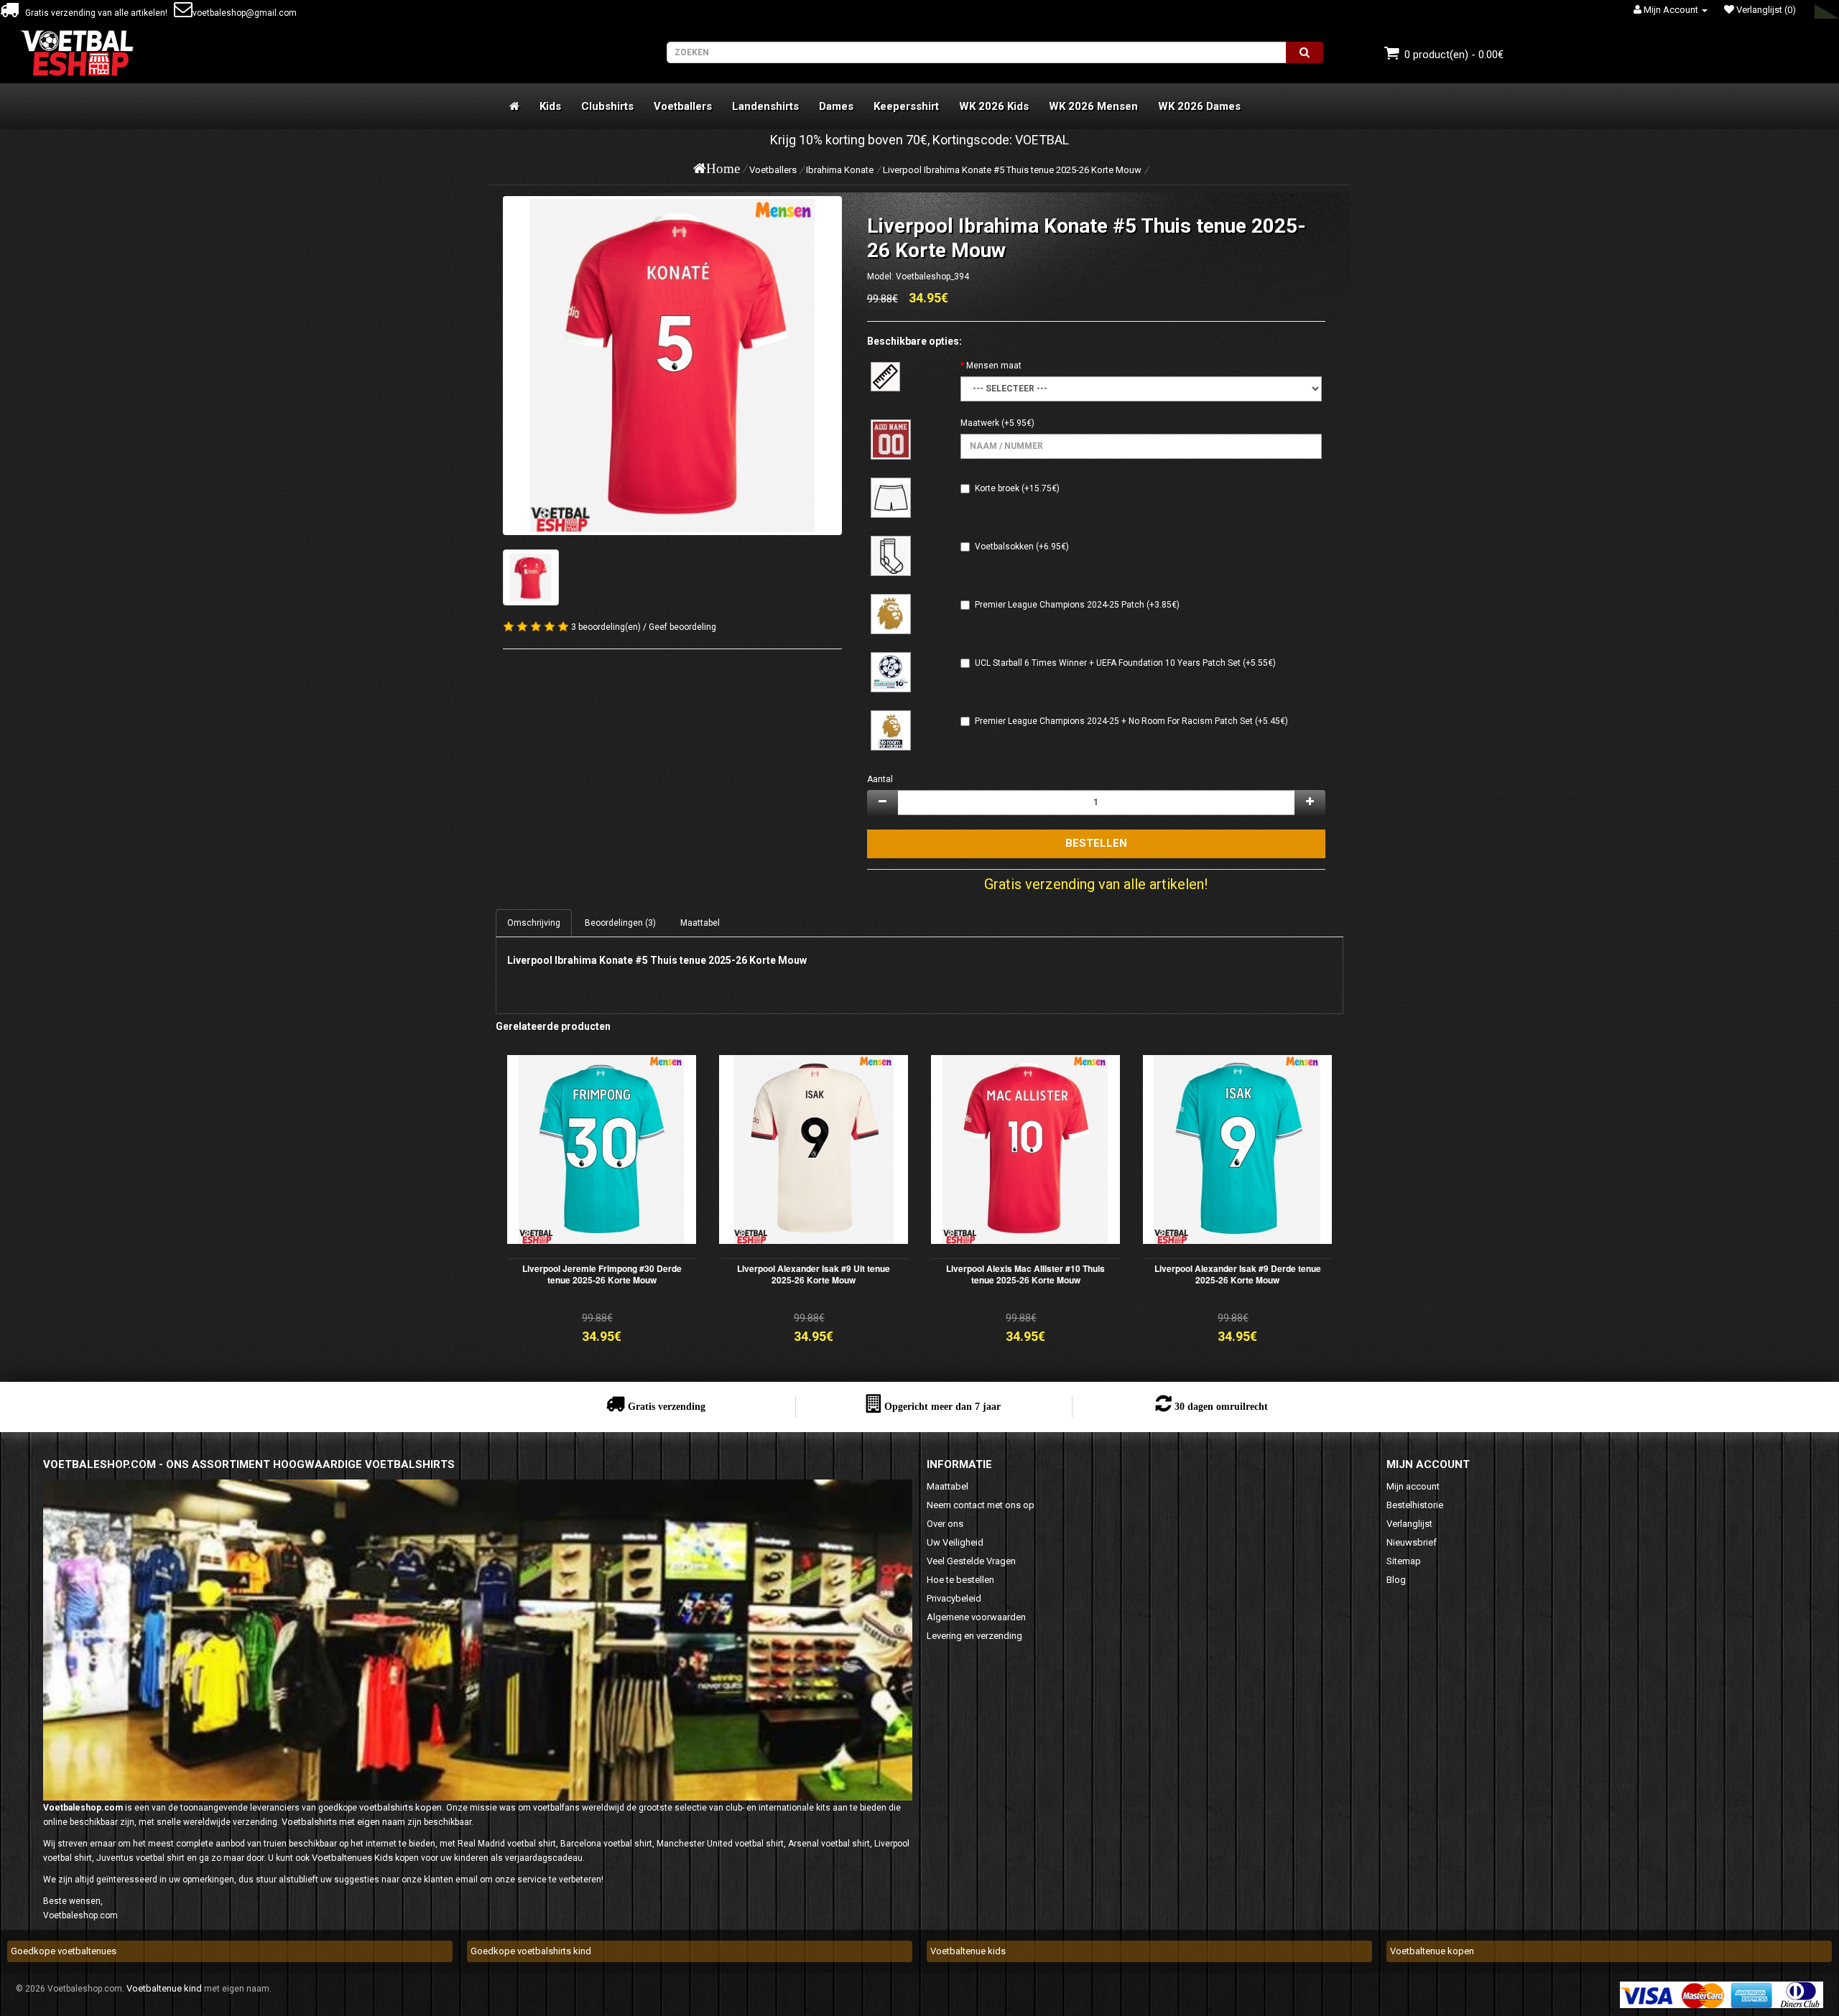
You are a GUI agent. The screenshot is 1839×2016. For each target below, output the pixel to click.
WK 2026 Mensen (1093, 106)
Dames (836, 106)
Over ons (945, 1524)
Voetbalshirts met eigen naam (343, 1822)
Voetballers (683, 106)
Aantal (880, 779)
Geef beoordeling (682, 627)
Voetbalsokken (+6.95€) (1022, 547)
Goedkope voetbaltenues (64, 1951)
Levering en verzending (974, 1636)
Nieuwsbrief (1412, 1542)
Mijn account (1413, 1486)
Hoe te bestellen (960, 1580)
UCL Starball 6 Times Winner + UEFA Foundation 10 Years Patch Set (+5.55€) (1125, 663)
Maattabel (700, 923)
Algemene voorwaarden (976, 1617)
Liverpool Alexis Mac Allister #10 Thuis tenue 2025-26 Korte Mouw (1025, 1274)
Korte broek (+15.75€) (1017, 488)
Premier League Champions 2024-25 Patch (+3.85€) (1077, 605)
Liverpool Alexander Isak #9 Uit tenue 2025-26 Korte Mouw (814, 1274)
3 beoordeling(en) (606, 627)
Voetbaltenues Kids (352, 1858)
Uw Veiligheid (955, 1542)
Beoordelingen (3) (620, 923)
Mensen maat (994, 366)
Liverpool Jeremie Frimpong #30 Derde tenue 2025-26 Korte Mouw (602, 1274)
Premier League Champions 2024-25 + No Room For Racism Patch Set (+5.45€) (1131, 721)
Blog (1396, 1580)
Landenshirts (765, 106)
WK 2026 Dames (1199, 106)
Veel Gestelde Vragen (971, 1561)
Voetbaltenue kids (968, 1951)
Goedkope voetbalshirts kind (531, 1951)
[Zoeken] (1305, 52)
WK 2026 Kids (994, 106)
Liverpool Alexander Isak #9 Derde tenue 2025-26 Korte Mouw (1238, 1274)
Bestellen (1096, 843)
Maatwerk (980, 423)
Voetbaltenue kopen (1432, 1951)
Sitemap (1404, 1561)
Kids (550, 106)
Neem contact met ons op (981, 1505)
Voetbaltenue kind (164, 1988)
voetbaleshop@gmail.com (245, 13)
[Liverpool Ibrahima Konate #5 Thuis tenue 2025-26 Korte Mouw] (672, 366)
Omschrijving (534, 923)
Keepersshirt (906, 106)
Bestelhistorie (1415, 1505)
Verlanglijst (1409, 1524)
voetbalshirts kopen (400, 1807)
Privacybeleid (954, 1598)
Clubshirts (607, 106)
